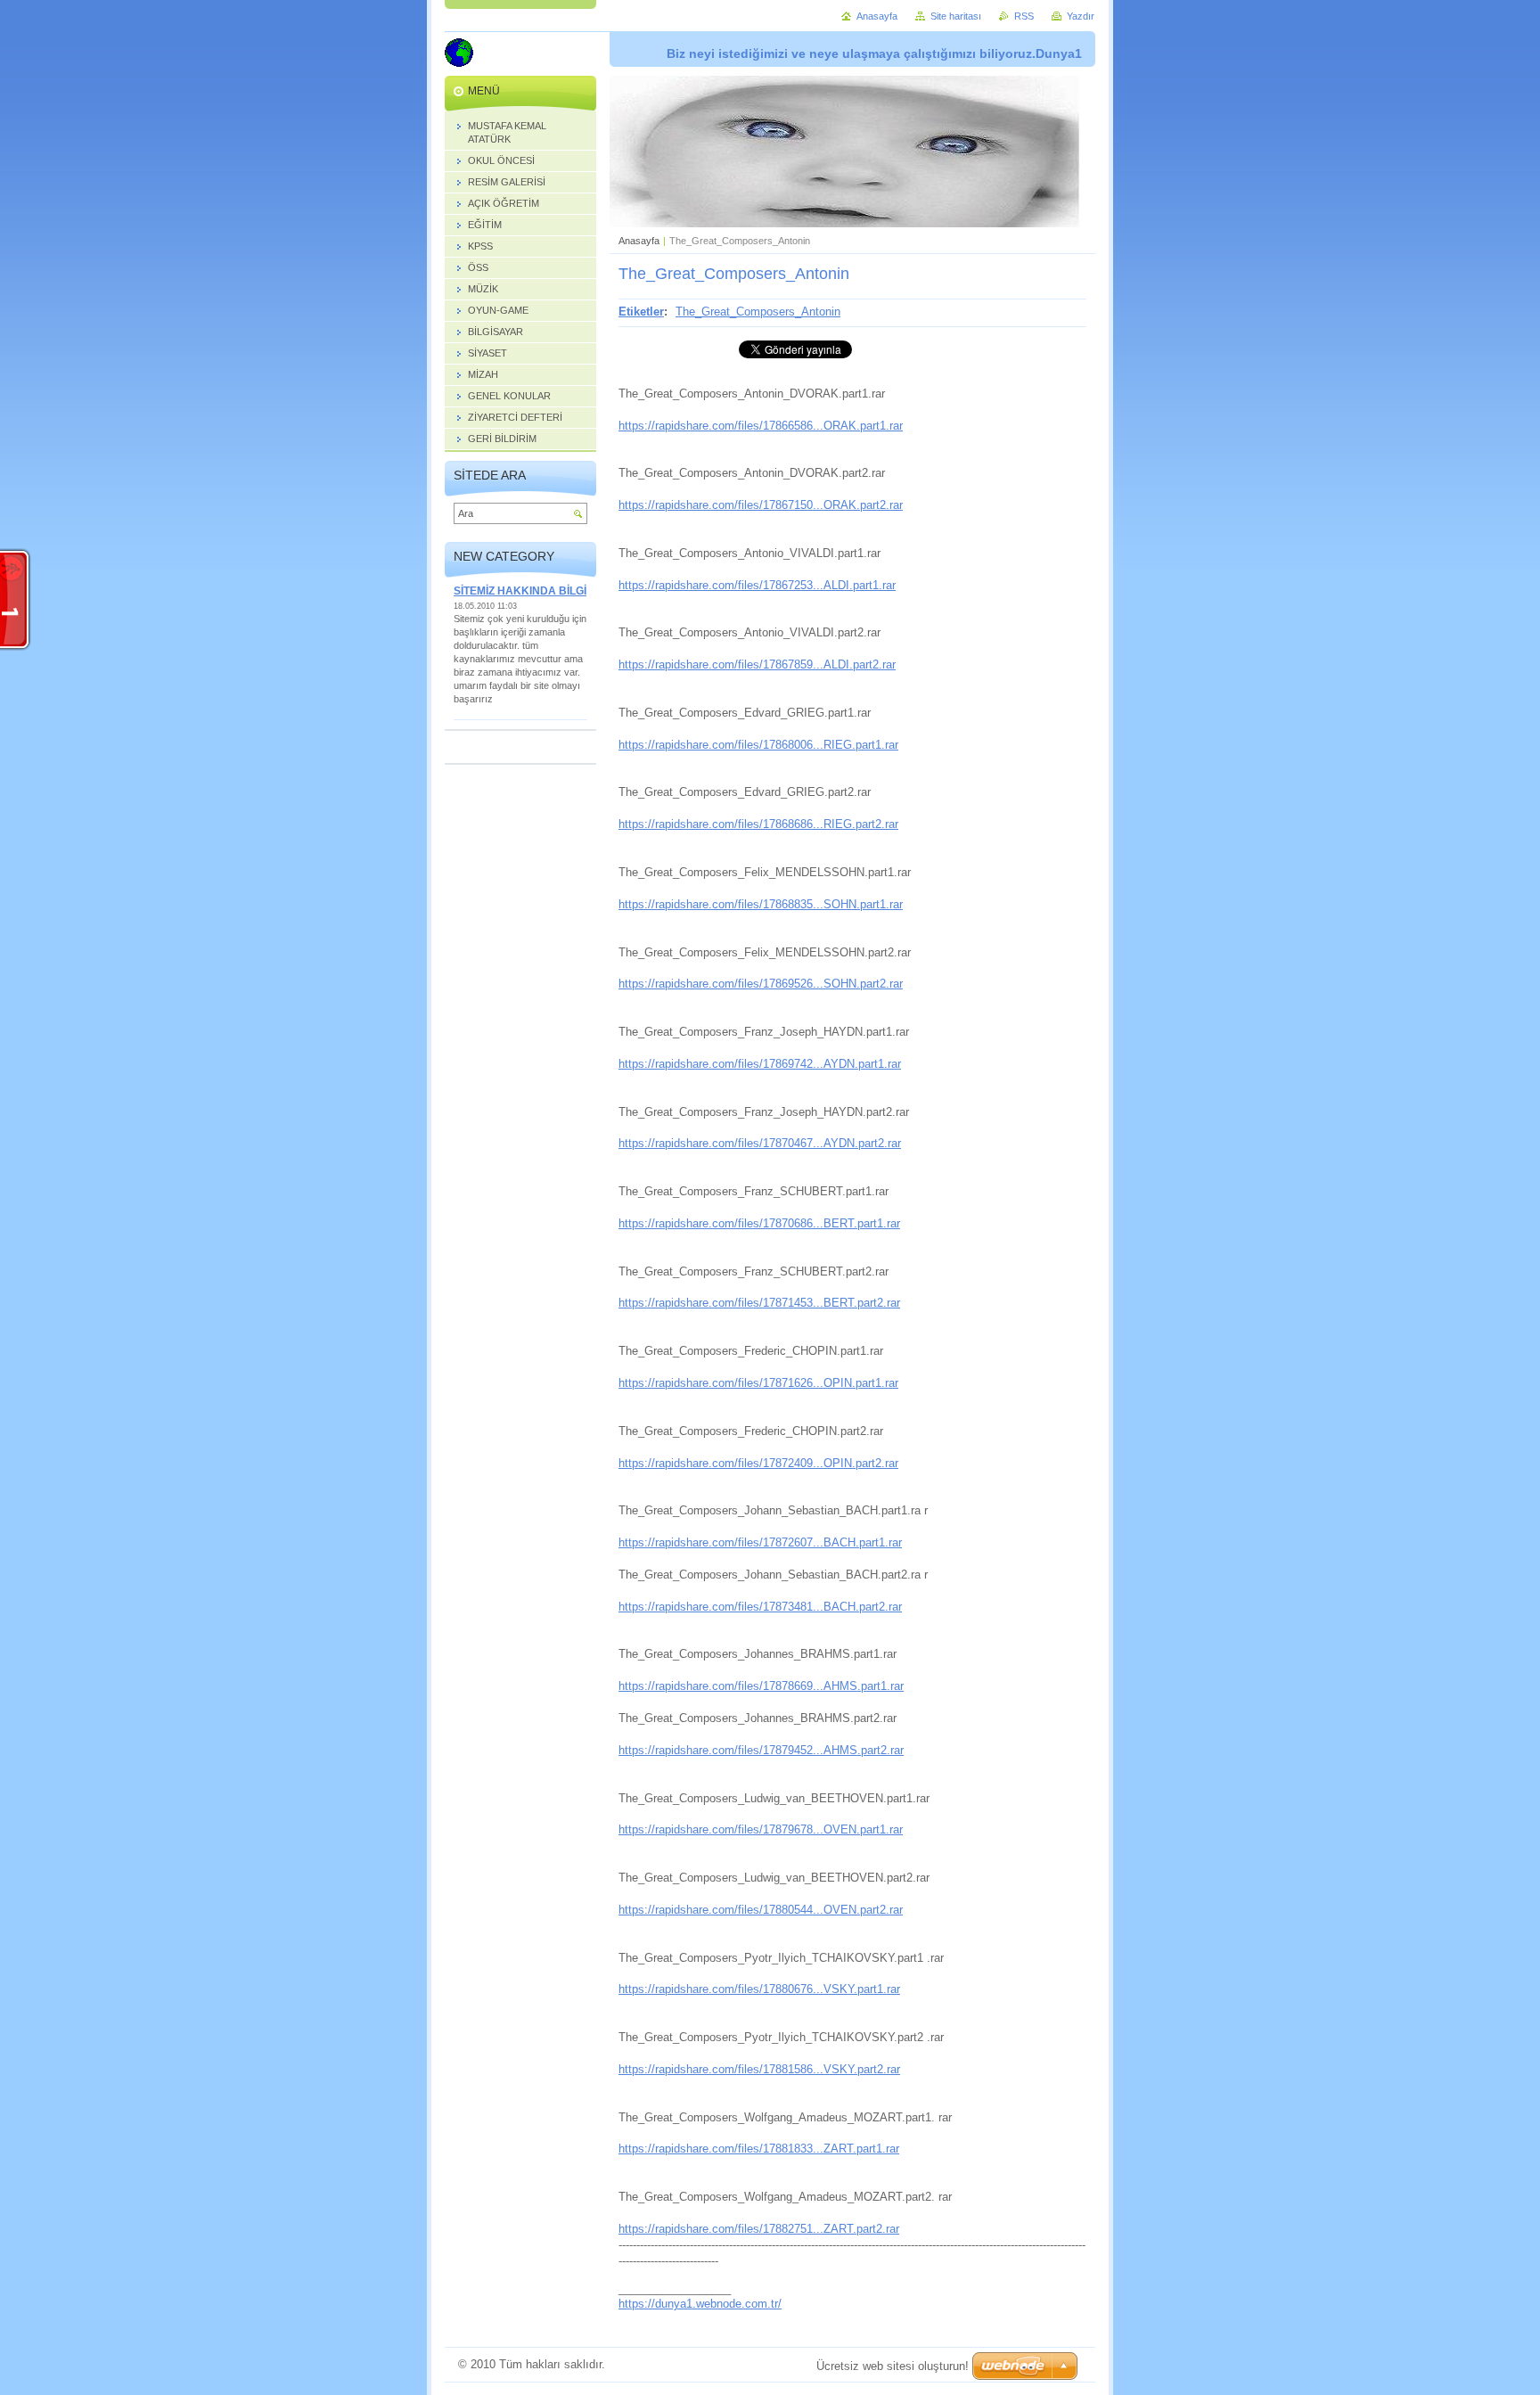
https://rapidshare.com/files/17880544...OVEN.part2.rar (761, 1910)
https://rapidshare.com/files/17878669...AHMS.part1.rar (761, 1686)
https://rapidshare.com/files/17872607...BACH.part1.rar (760, 1542)
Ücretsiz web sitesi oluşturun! (893, 2366)
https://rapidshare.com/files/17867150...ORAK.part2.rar (761, 505)
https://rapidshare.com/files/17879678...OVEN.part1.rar (761, 1829)
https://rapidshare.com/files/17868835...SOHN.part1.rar (761, 904)
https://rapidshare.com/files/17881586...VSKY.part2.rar (759, 2069)
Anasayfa (639, 241)
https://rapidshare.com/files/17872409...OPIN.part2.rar (758, 1463)
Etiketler (641, 312)
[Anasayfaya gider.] (459, 55)
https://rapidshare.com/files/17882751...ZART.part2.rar (759, 2229)
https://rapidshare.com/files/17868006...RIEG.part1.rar (758, 745)
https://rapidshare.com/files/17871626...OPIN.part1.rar (758, 1383)
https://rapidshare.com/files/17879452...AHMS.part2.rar (761, 1750)
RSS (1024, 16)
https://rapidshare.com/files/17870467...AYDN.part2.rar (760, 1143)
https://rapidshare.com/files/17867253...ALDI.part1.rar (757, 585)
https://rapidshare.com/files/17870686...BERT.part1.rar (759, 1223)
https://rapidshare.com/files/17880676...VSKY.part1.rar (759, 1989)
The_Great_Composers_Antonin (758, 312)
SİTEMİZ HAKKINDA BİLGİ (520, 591)
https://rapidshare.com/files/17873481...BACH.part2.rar (760, 1607)
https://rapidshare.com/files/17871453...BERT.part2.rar (759, 1303)
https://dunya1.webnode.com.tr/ (700, 2304)
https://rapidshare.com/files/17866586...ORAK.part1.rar (761, 426)
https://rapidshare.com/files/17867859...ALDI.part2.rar (757, 664)
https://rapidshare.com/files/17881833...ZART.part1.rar (759, 2149)
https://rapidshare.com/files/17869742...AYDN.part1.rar (760, 1064)
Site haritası (956, 16)
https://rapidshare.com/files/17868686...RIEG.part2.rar (758, 824)
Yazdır (1081, 16)
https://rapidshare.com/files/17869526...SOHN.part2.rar (761, 984)
